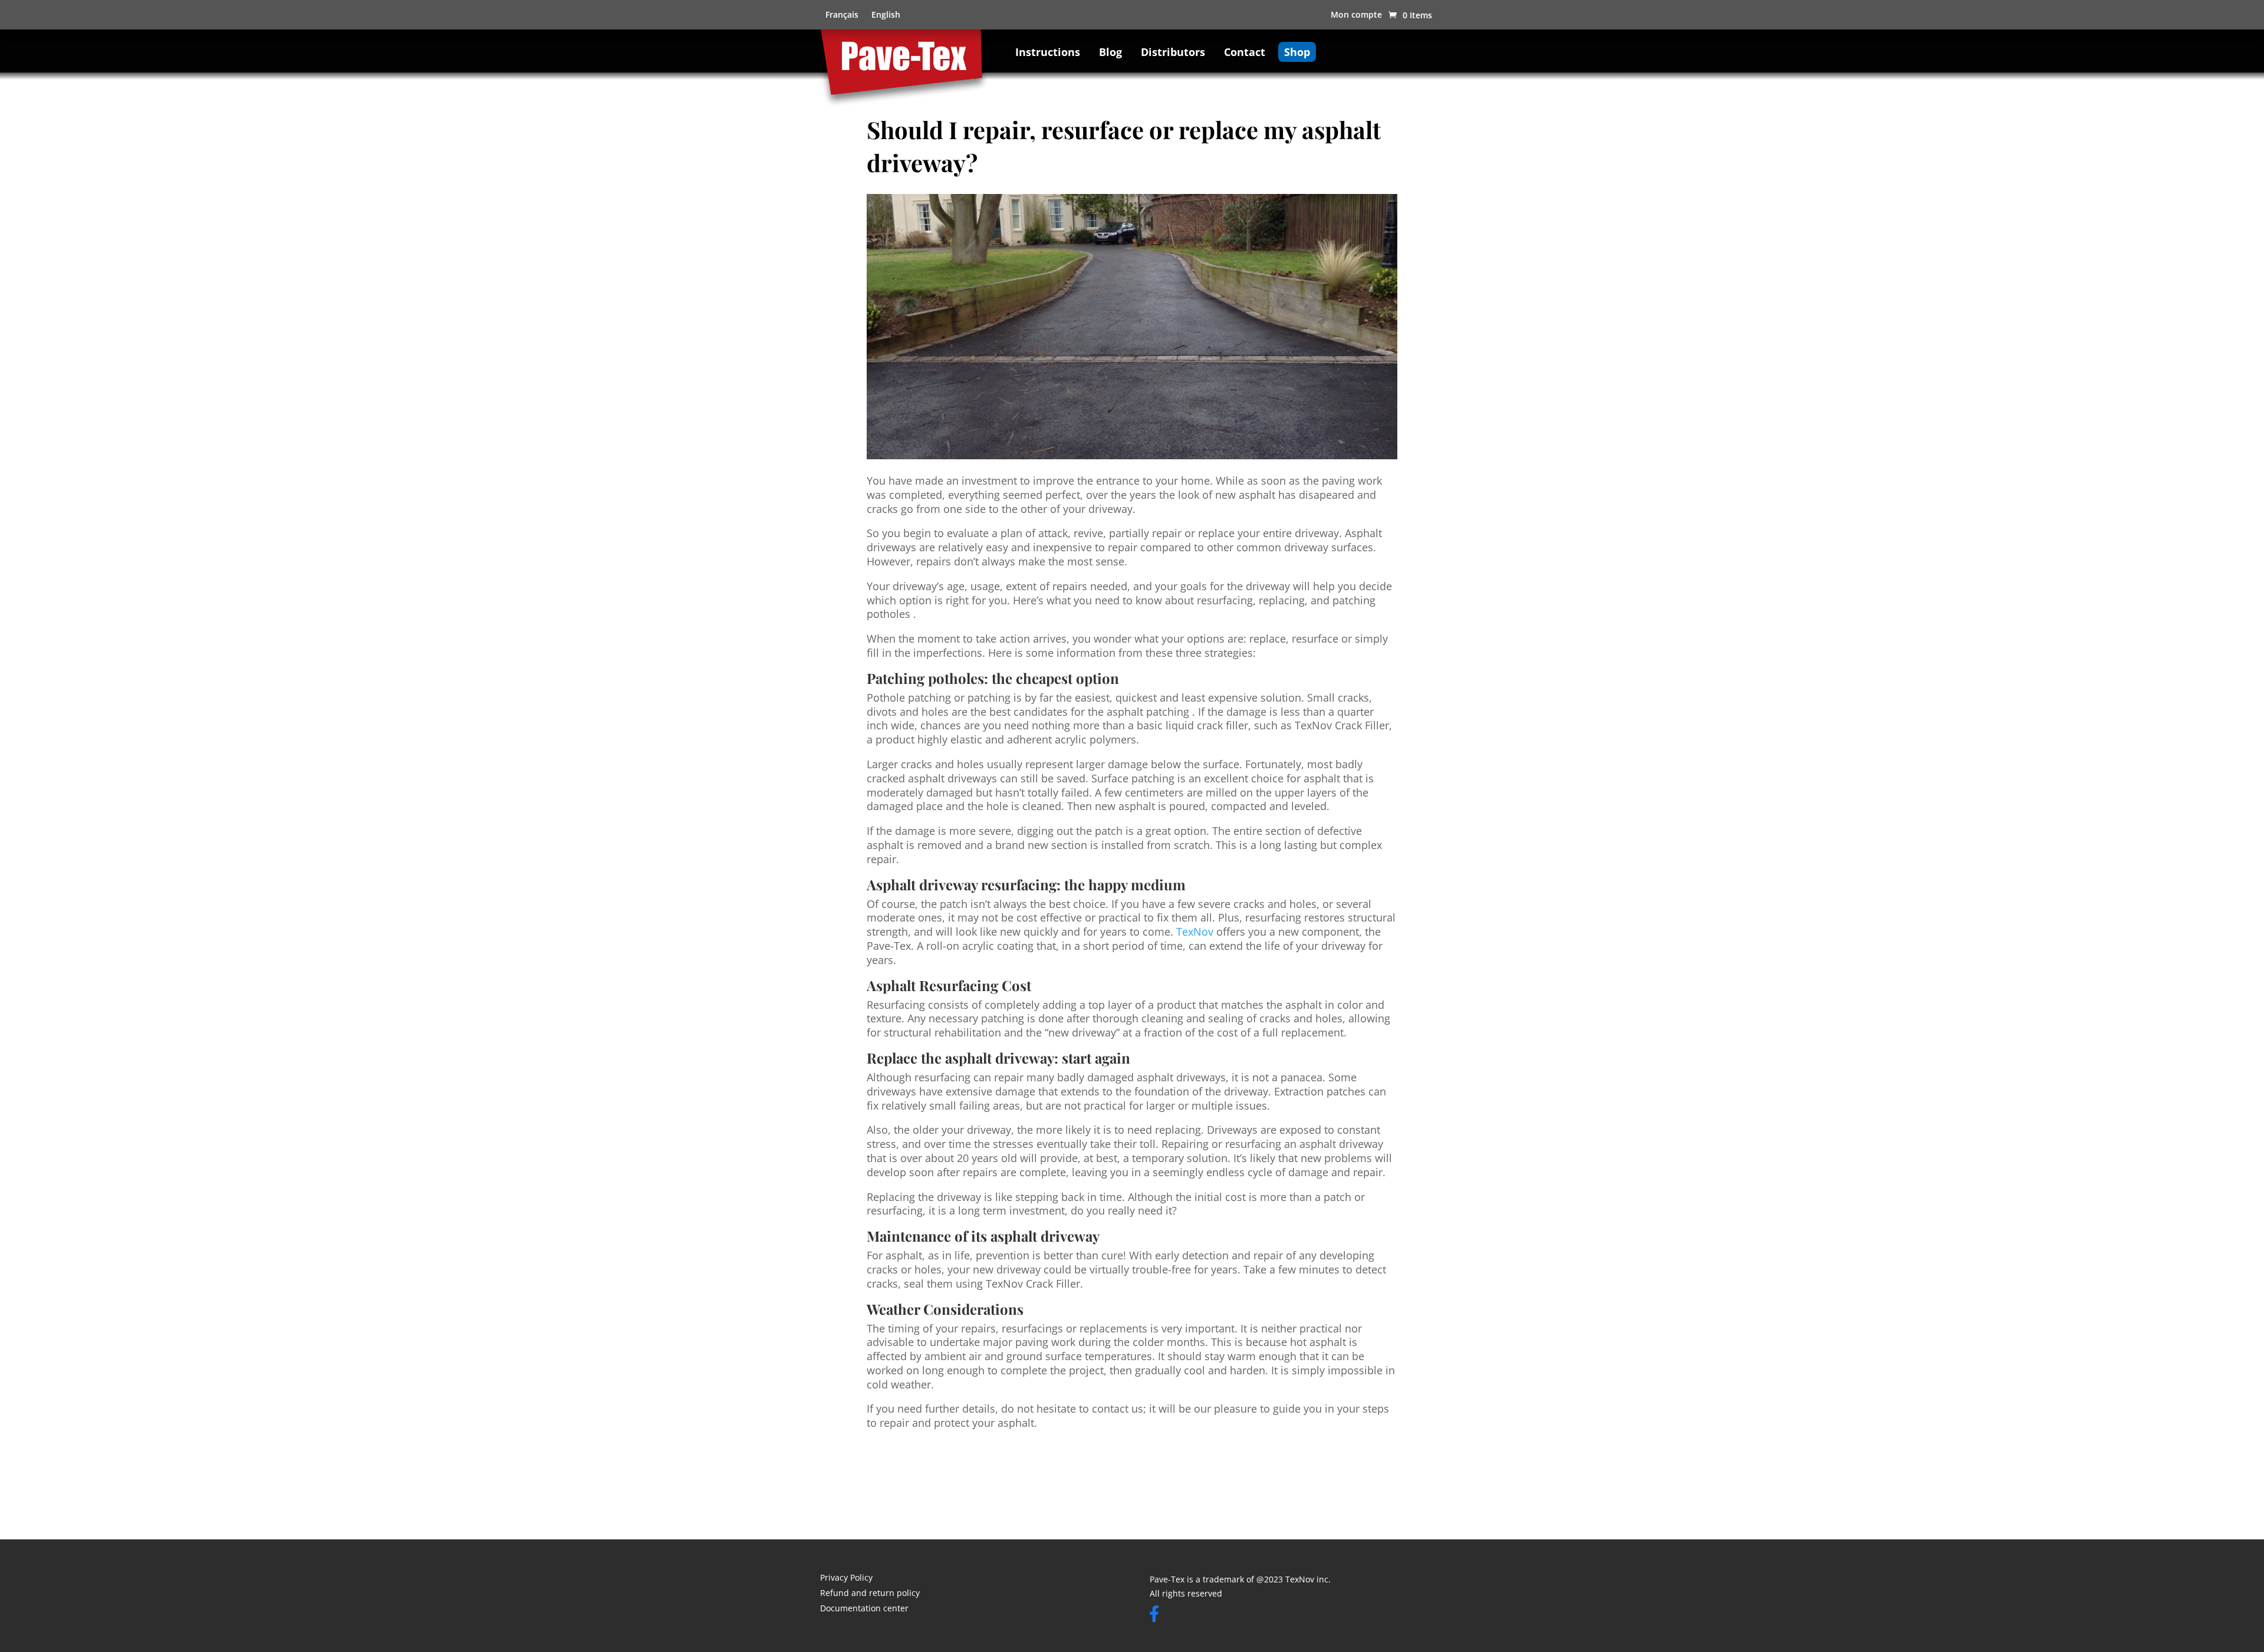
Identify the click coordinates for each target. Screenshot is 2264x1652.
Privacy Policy (846, 1578)
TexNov (1195, 932)
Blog (1110, 52)
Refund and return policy (870, 1594)
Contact (1245, 52)
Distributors (1173, 52)
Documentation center (864, 1609)
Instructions (1048, 52)
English (886, 15)
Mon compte (1356, 15)
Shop (1297, 52)
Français (842, 15)
